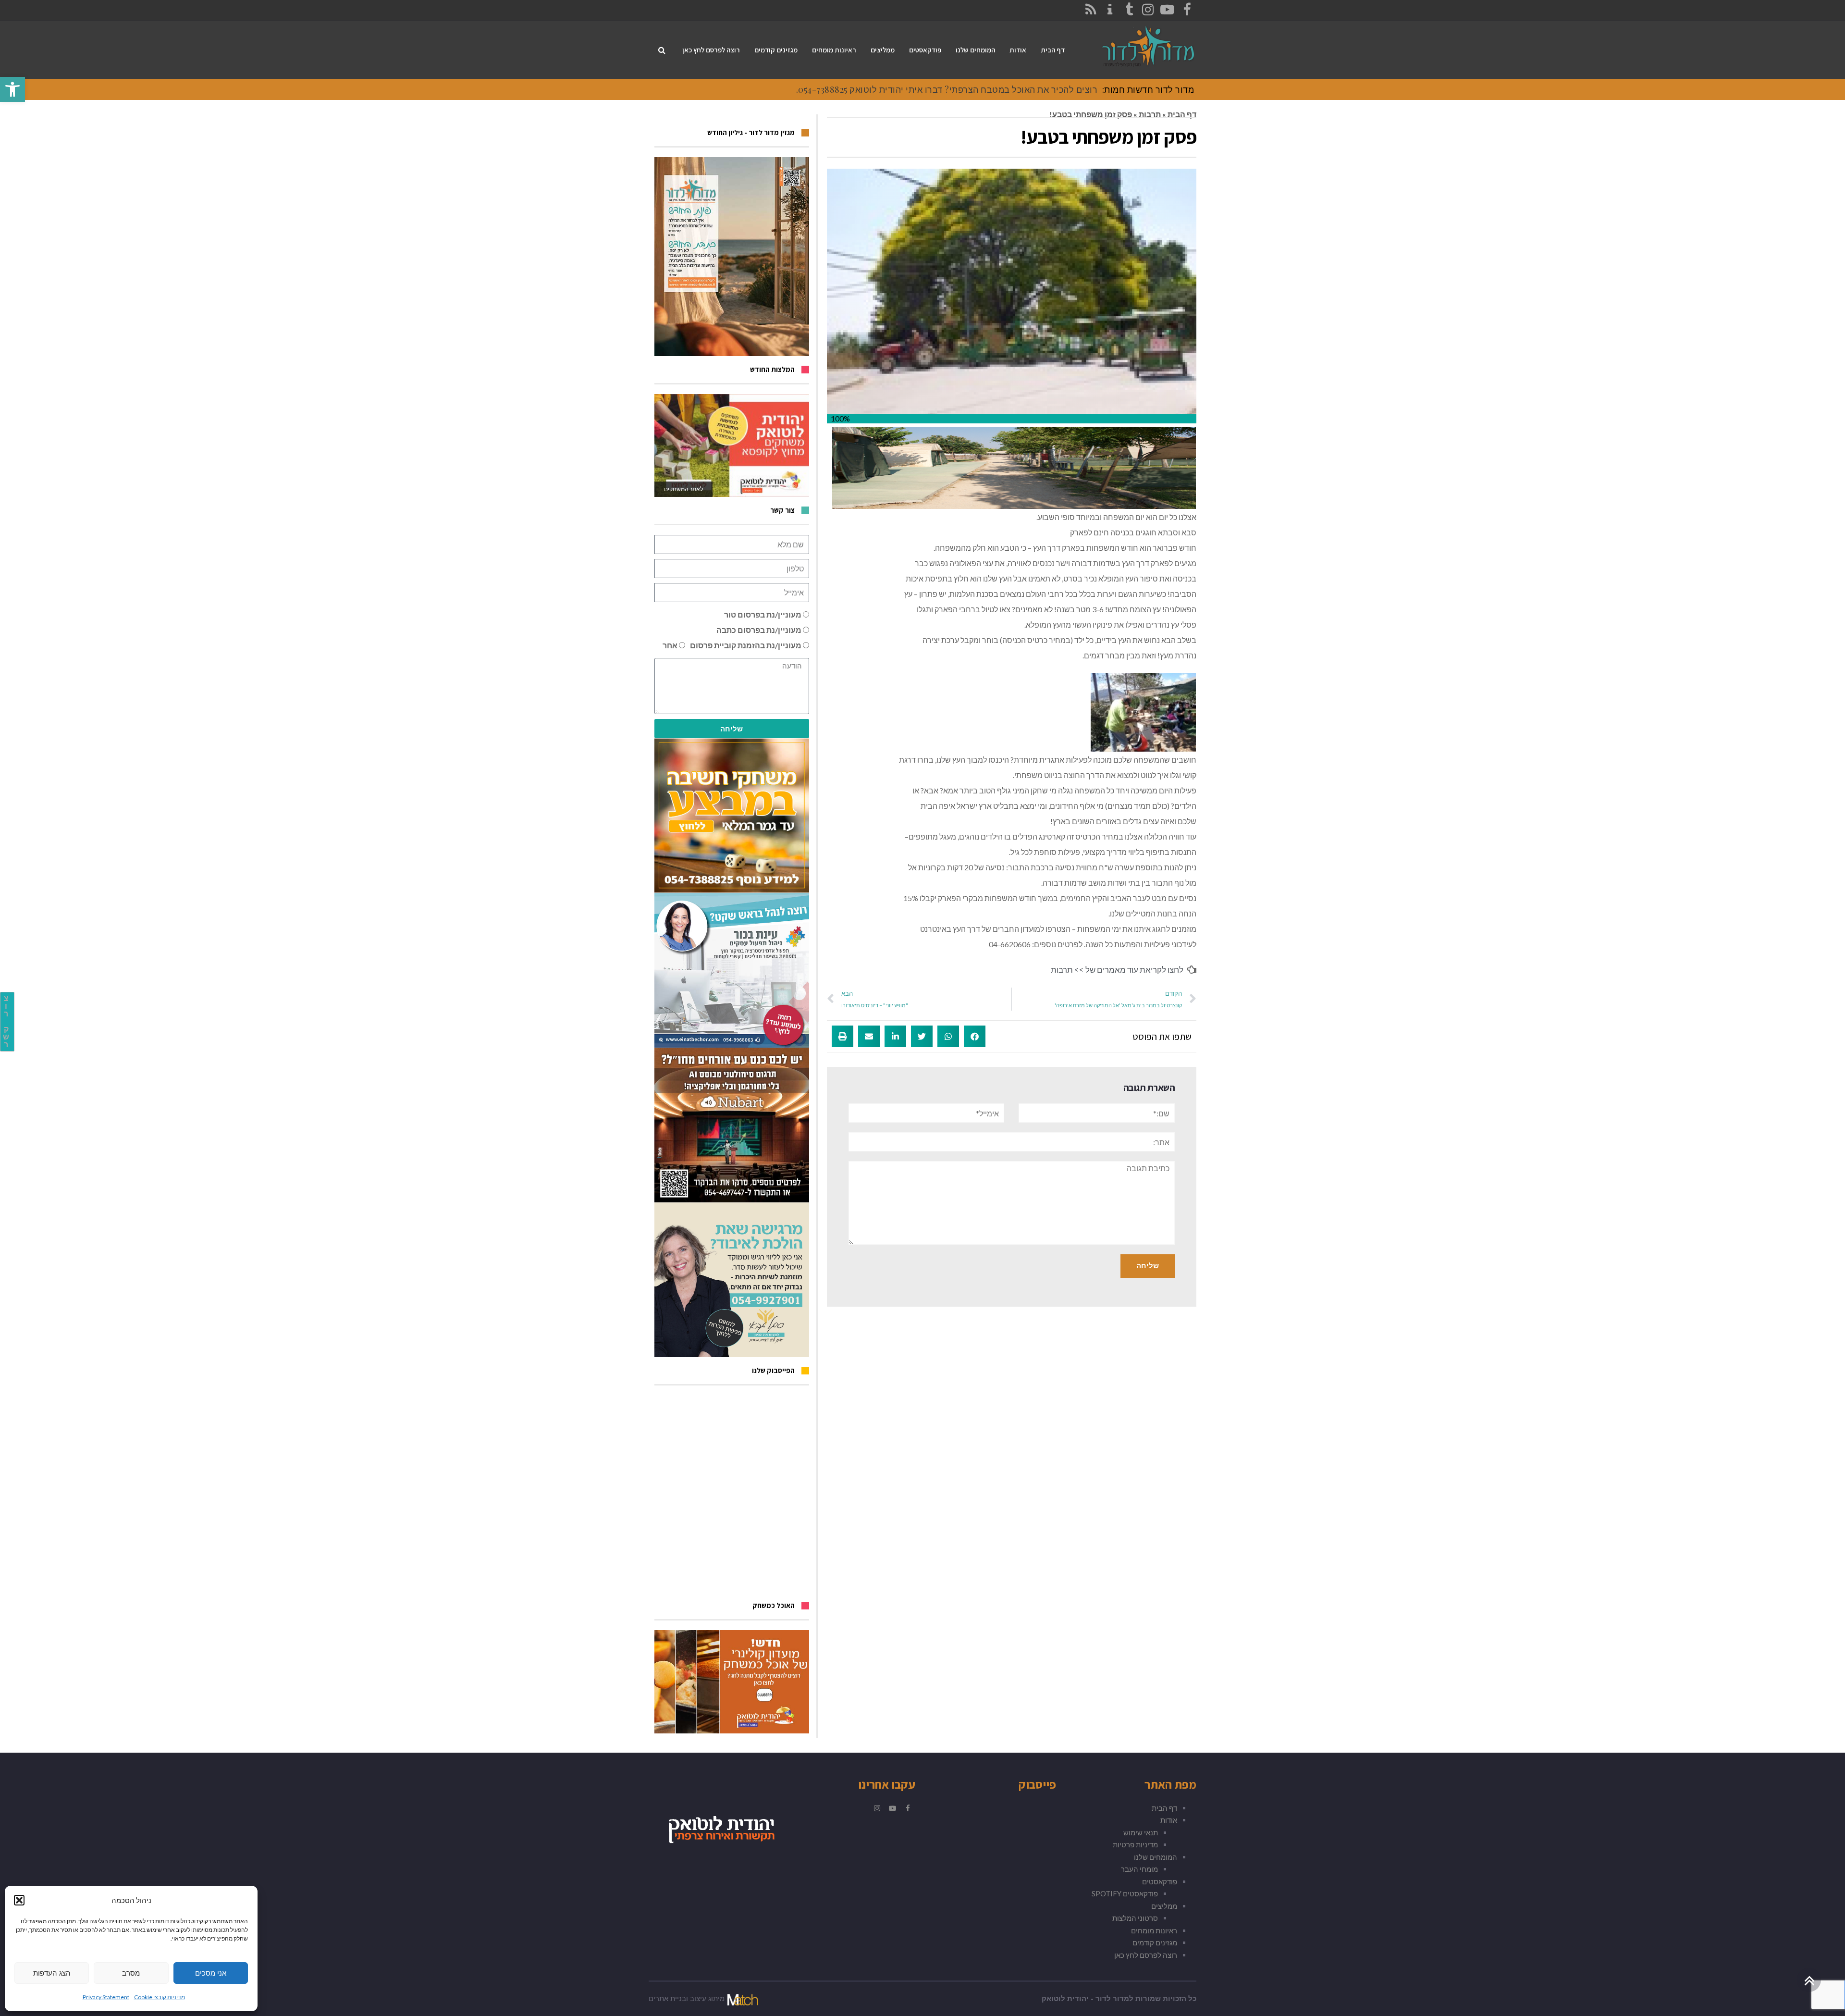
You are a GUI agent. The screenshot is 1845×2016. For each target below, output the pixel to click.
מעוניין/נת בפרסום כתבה (759, 630)
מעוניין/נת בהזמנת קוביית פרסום (746, 645)
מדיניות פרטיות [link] (1135, 1844)
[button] (19, 1900)
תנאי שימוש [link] (1141, 1832)
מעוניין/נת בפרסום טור (763, 614)
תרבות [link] (1150, 114)
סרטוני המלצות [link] (1135, 1918)
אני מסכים (211, 1973)
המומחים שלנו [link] (1156, 1857)
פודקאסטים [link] (1160, 1881)
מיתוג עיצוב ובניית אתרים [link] (687, 1999)
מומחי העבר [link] (1139, 1869)
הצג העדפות (52, 1973)
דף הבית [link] (1182, 114)
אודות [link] (1169, 1820)
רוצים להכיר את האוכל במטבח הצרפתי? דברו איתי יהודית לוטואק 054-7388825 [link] (948, 89)
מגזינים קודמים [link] (1155, 1942)
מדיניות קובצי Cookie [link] (160, 1997)
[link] (12, 89)
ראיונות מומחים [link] (1154, 1930)
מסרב (131, 1973)
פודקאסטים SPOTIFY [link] (1125, 1893)
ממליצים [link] (1164, 1906)
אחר (670, 645)
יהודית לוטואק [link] (1065, 1999)
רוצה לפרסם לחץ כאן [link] (1146, 1955)
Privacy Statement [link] (106, 1997)
